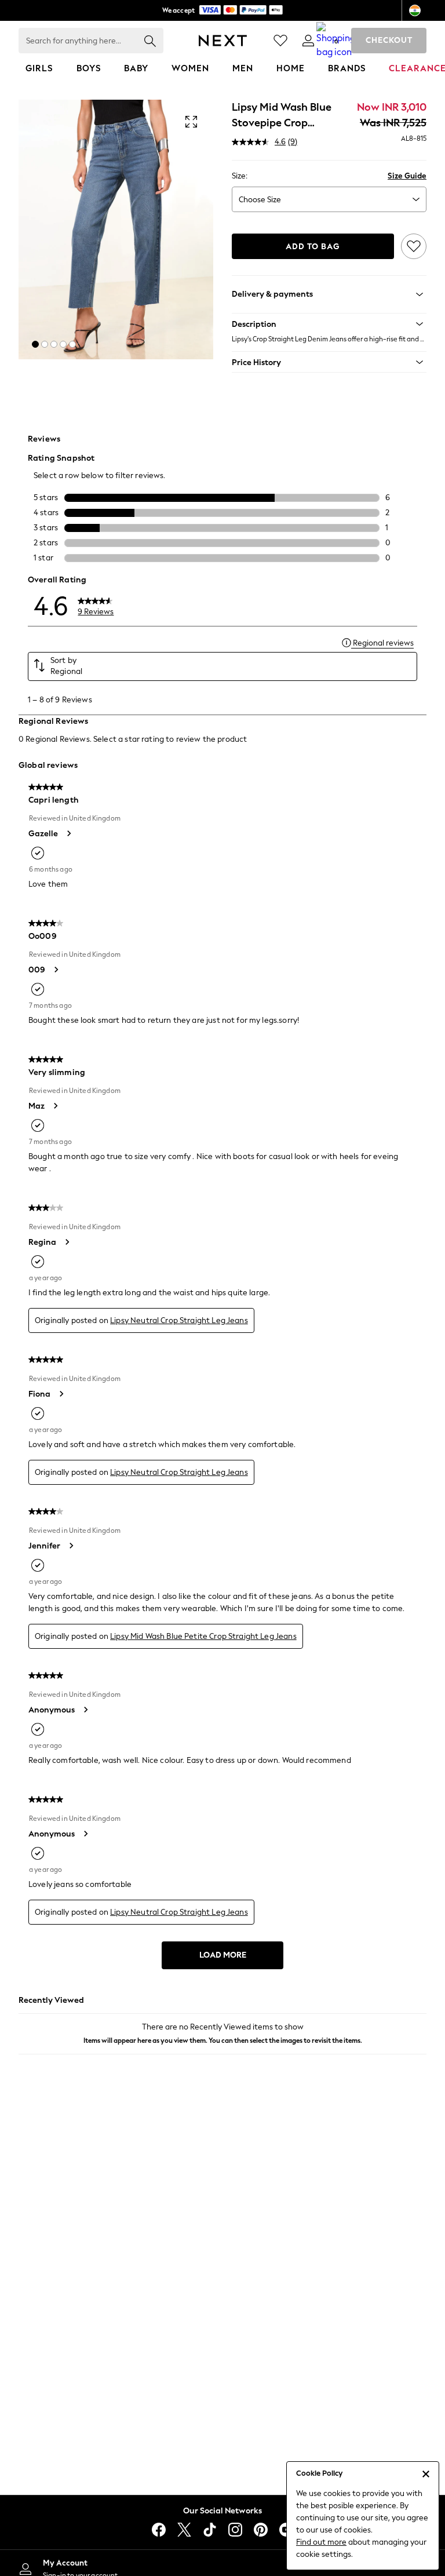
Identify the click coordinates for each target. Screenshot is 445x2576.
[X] (184, 2530)
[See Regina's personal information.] (67, 1242)
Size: (240, 176)
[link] (308, 41)
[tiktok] (210, 2530)
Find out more (321, 2542)
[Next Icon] (223, 41)
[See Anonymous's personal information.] (85, 1710)
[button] (35, 344)
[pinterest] (261, 2530)
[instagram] (235, 2530)
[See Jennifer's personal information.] (71, 1546)
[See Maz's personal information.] (55, 1106)
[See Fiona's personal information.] (61, 1394)
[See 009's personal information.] (56, 970)
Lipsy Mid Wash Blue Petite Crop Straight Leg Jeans (203, 1636)
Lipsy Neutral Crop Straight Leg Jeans (179, 1320)
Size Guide (407, 176)
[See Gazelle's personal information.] (68, 833)
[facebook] (159, 2530)
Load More (223, 1955)
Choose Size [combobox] (260, 200)
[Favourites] (280, 41)
